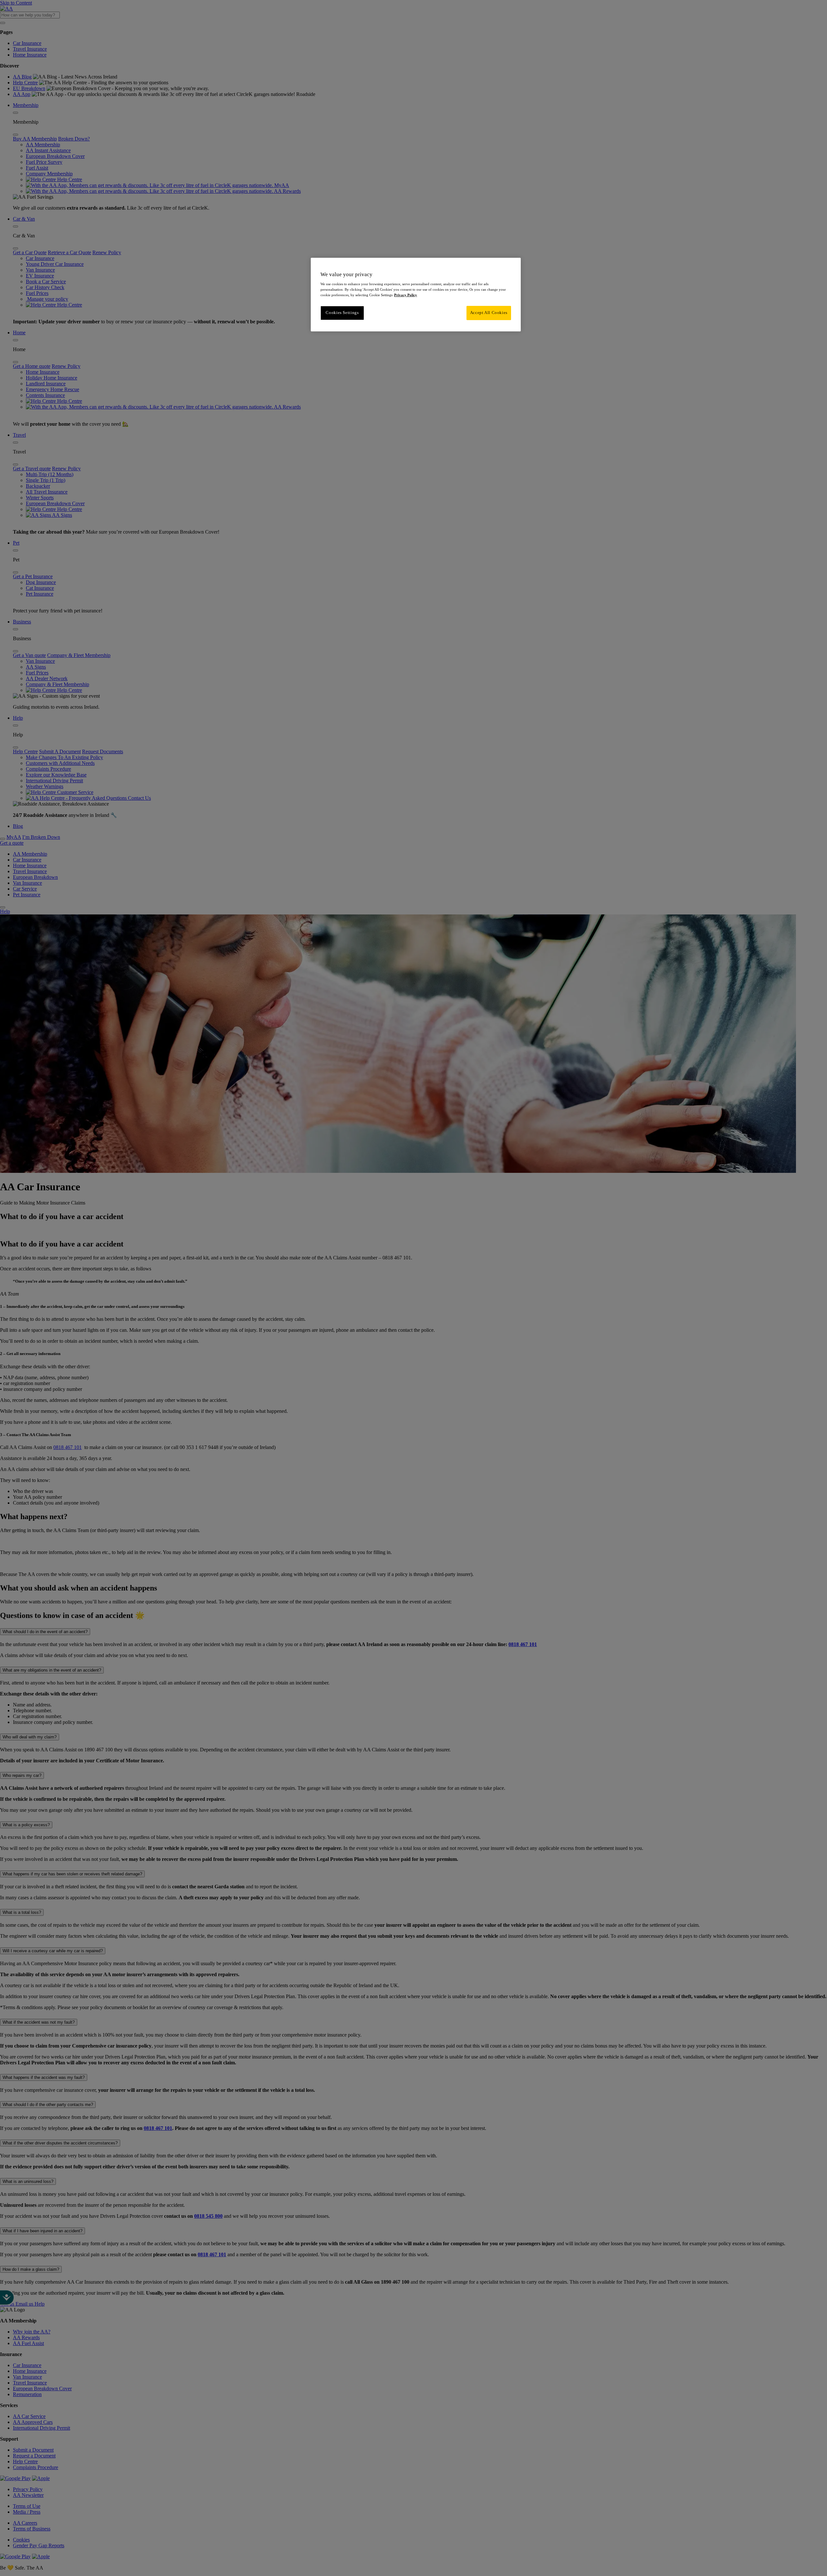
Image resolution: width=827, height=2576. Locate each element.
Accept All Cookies (489, 313)
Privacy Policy (406, 295)
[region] (416, 295)
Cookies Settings (342, 313)
